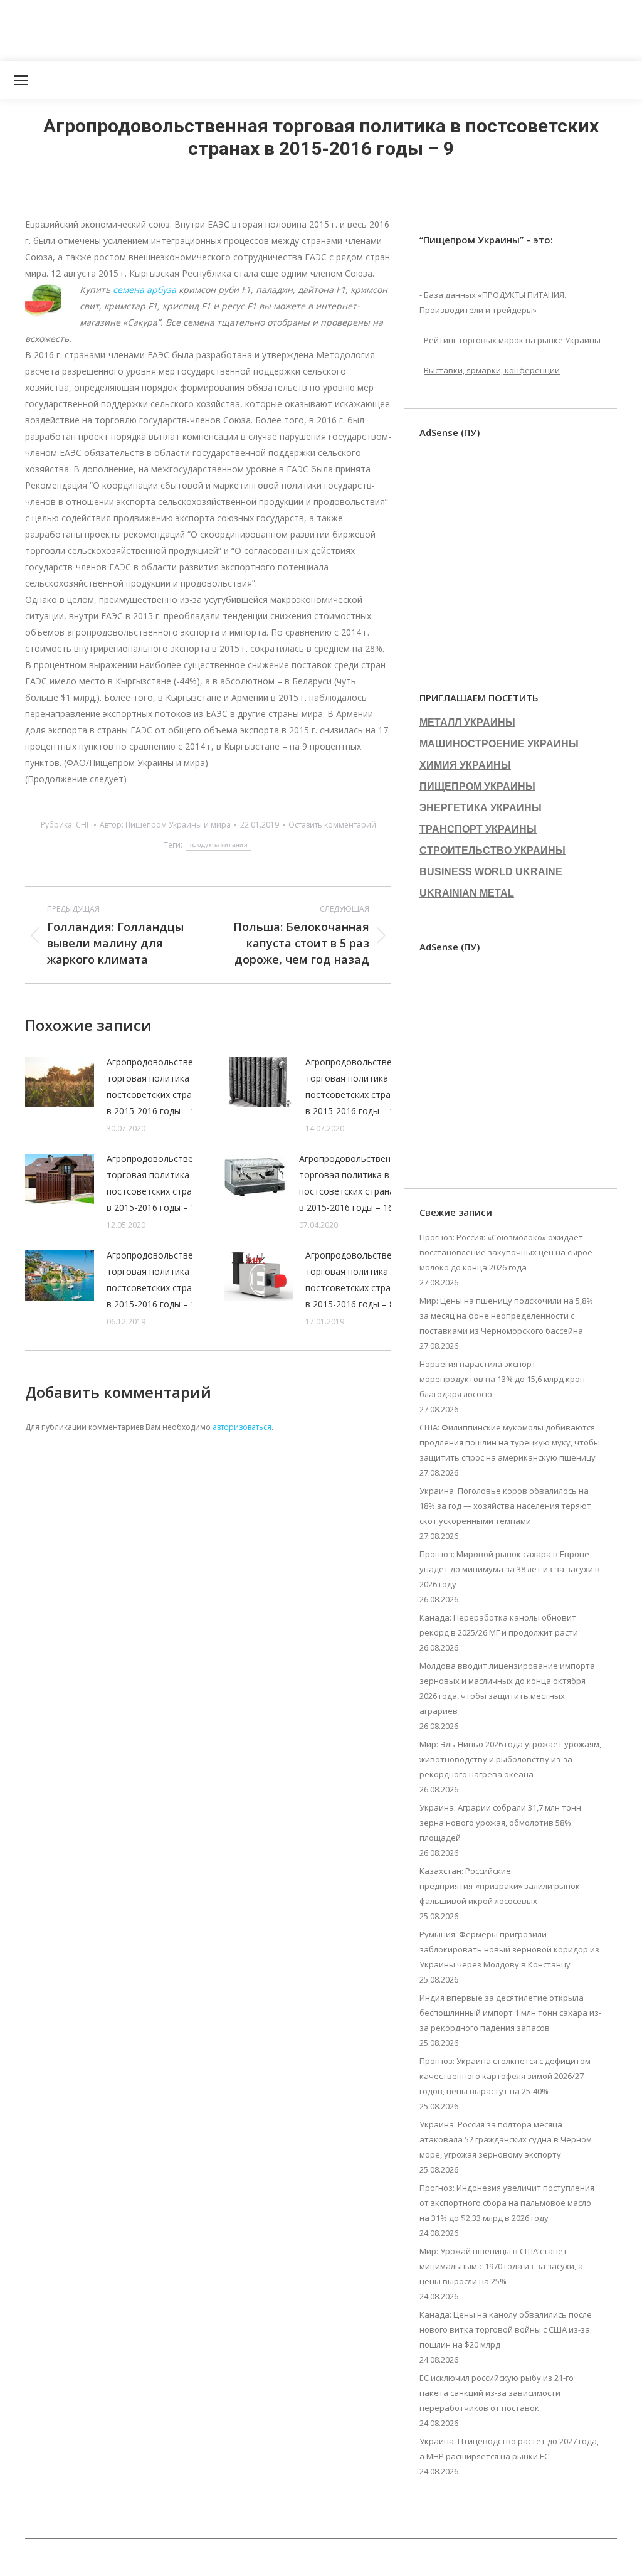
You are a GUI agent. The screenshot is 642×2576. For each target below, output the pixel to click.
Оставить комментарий (332, 825)
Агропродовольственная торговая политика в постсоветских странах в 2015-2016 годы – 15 (160, 1280)
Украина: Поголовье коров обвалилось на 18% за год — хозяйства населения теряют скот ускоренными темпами (505, 1506)
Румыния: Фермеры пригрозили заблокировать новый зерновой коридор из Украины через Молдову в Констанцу (509, 1949)
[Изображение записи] (60, 1082)
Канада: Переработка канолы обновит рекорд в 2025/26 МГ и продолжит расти (499, 1625)
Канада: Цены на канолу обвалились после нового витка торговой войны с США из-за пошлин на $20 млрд (506, 2329)
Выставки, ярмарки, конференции (492, 370)
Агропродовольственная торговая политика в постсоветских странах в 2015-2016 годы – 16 (352, 1183)
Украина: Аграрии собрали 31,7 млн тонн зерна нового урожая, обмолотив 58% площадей (500, 1823)
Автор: (165, 825)
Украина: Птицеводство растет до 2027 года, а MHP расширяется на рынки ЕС (509, 2449)
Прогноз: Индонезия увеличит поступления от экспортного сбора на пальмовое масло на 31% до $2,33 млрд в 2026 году (507, 2203)
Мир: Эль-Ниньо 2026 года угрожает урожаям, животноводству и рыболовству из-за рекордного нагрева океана (510, 1759)
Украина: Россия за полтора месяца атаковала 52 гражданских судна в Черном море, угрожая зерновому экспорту (506, 2139)
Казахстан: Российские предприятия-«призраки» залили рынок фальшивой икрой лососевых (500, 1886)
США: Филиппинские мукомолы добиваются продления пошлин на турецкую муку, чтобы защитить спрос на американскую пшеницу (510, 1442)
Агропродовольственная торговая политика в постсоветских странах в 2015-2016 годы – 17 (160, 1183)
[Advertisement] (228, 28)
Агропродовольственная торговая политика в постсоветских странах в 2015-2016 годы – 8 (359, 1280)
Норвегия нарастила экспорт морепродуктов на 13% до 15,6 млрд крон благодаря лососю (502, 1379)
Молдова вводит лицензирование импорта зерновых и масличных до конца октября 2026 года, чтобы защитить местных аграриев (507, 1688)
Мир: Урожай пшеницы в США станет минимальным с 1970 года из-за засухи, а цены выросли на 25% (501, 2266)
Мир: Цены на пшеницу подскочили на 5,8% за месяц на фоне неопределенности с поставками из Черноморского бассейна (506, 1316)
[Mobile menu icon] (21, 80)
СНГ (83, 825)
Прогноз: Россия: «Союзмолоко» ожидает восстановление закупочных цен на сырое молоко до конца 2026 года (506, 1252)
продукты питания (218, 845)
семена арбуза (145, 290)
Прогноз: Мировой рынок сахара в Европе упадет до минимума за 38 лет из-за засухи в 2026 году (510, 1569)
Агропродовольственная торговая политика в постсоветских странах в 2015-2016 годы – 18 (359, 1086)
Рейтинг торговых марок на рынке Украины (512, 340)
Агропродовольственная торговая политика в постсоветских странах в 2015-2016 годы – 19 (160, 1086)
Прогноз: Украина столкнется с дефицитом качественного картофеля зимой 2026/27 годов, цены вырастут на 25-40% (505, 2076)
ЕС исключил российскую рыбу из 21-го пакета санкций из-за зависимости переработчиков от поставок (497, 2393)
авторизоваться (242, 1427)
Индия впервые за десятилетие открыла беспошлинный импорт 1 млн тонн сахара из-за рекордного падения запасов (510, 2013)
